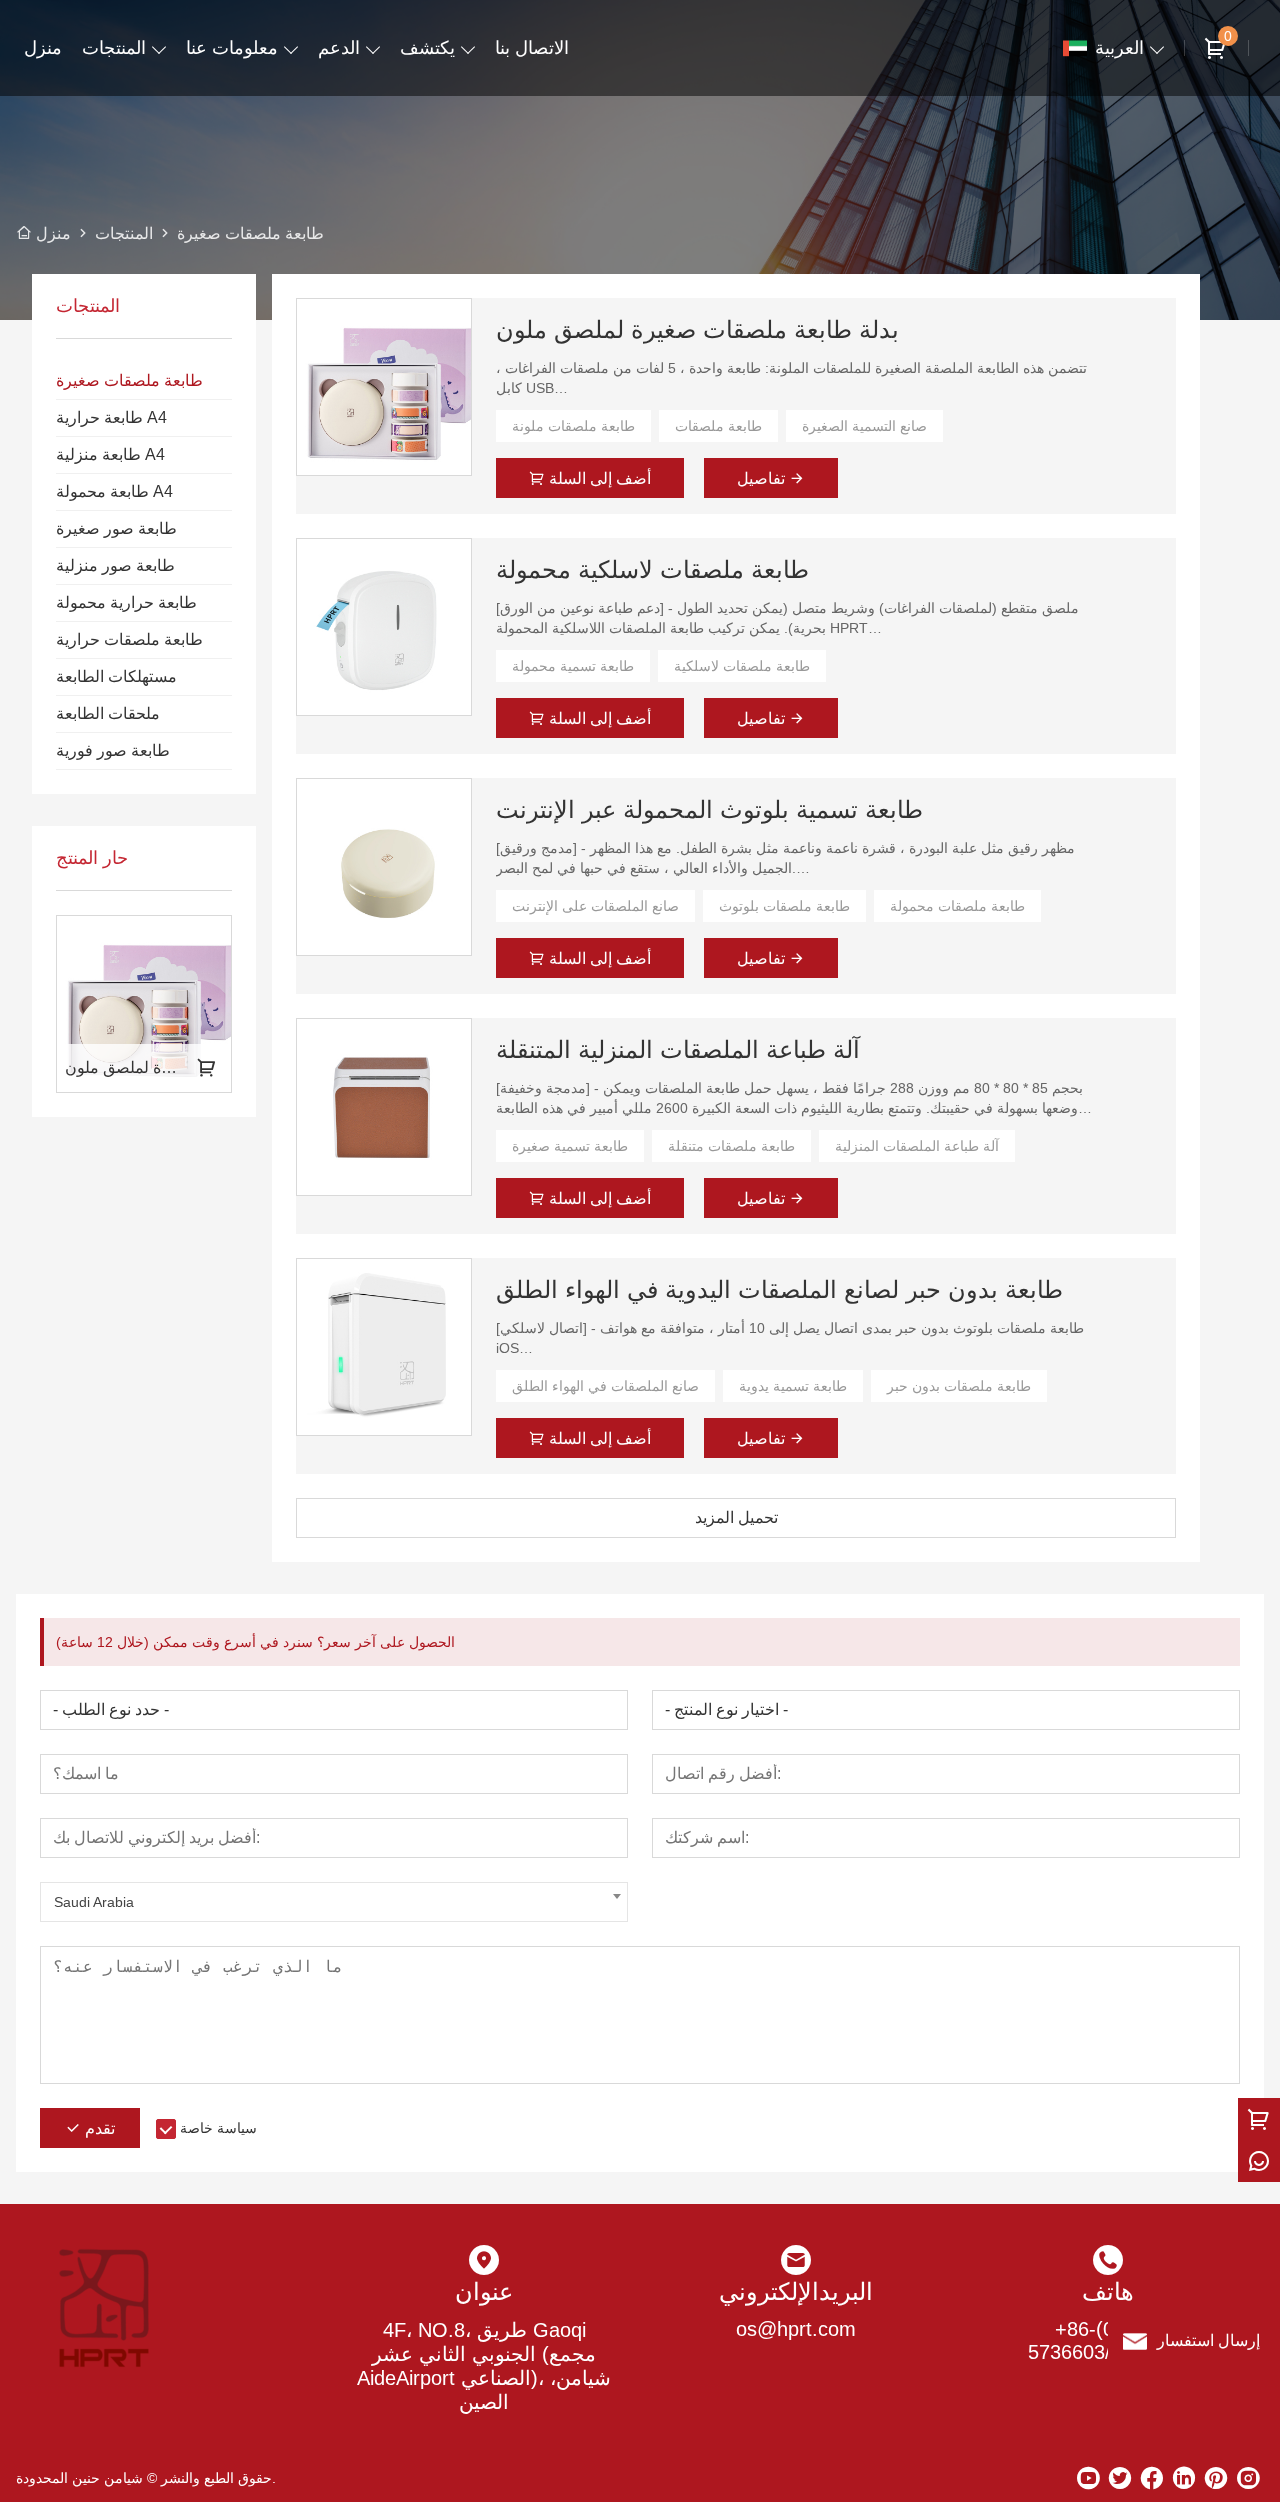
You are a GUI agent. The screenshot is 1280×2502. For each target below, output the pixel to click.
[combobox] (334, 1902)
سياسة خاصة (218, 2128)
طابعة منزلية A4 (110, 454)
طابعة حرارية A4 (111, 417)
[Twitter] (1120, 2478)
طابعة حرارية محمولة (126, 602)
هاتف (1108, 2291)
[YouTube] (1088, 2478)
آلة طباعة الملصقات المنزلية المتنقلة (678, 1049)
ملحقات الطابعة (108, 713)
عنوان (484, 2291)
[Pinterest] (1216, 2478)
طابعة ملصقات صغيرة (129, 380)
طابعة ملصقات (718, 426)
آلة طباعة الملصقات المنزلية (917, 1146)
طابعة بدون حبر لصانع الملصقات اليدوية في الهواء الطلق (779, 1289)
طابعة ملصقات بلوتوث (784, 906)
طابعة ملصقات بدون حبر (959, 1386)
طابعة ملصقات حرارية (129, 639)
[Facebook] (1152, 2478)
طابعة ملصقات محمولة (957, 906)
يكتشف (427, 48)
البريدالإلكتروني (796, 2291)
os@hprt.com (796, 2329)
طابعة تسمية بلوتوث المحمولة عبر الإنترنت (709, 809)
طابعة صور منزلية (115, 565)
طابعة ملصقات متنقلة (731, 1146)
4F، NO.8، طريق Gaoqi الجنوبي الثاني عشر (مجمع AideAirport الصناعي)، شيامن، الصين (484, 2366)
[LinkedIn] (1184, 2478)
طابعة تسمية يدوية (793, 1386)
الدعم (339, 48)
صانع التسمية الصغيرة (864, 426)
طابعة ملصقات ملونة (573, 426)
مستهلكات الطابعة (116, 676)
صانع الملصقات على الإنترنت (595, 906)
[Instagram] (1248, 2478)
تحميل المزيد (736, 1517)
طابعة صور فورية (113, 750)
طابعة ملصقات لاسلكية (742, 666)
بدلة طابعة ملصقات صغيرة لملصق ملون (697, 329)
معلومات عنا (232, 48)
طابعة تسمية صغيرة (570, 1146)
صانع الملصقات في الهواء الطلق (605, 1386)
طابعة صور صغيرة (116, 528)
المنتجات (114, 48)
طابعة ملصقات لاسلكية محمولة (652, 569)
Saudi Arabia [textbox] (94, 1902)
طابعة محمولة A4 (114, 491)
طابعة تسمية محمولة (573, 666)
